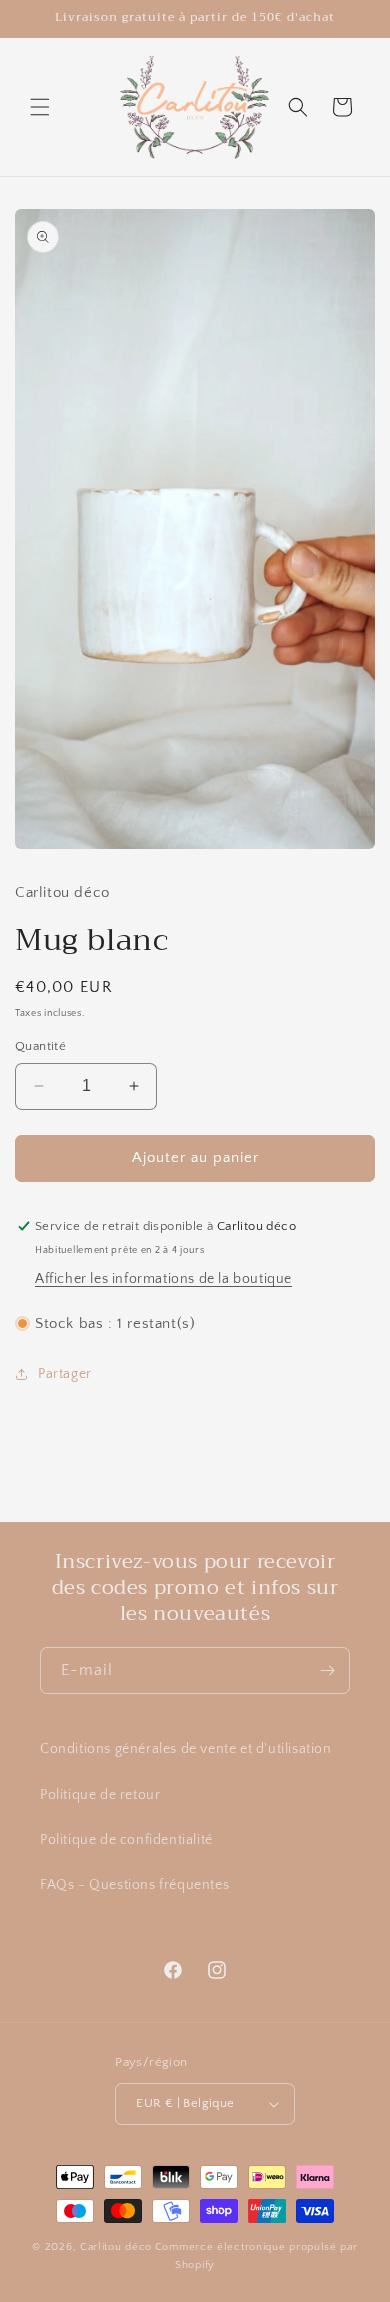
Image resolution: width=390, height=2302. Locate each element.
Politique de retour (100, 1795)
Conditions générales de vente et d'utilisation (186, 1749)
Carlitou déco (116, 2247)
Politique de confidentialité (126, 1840)
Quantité (40, 1046)
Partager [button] (65, 1374)
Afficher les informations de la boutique (163, 1279)
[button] (40, 107)
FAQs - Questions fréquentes (134, 1885)
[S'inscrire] (327, 1670)
